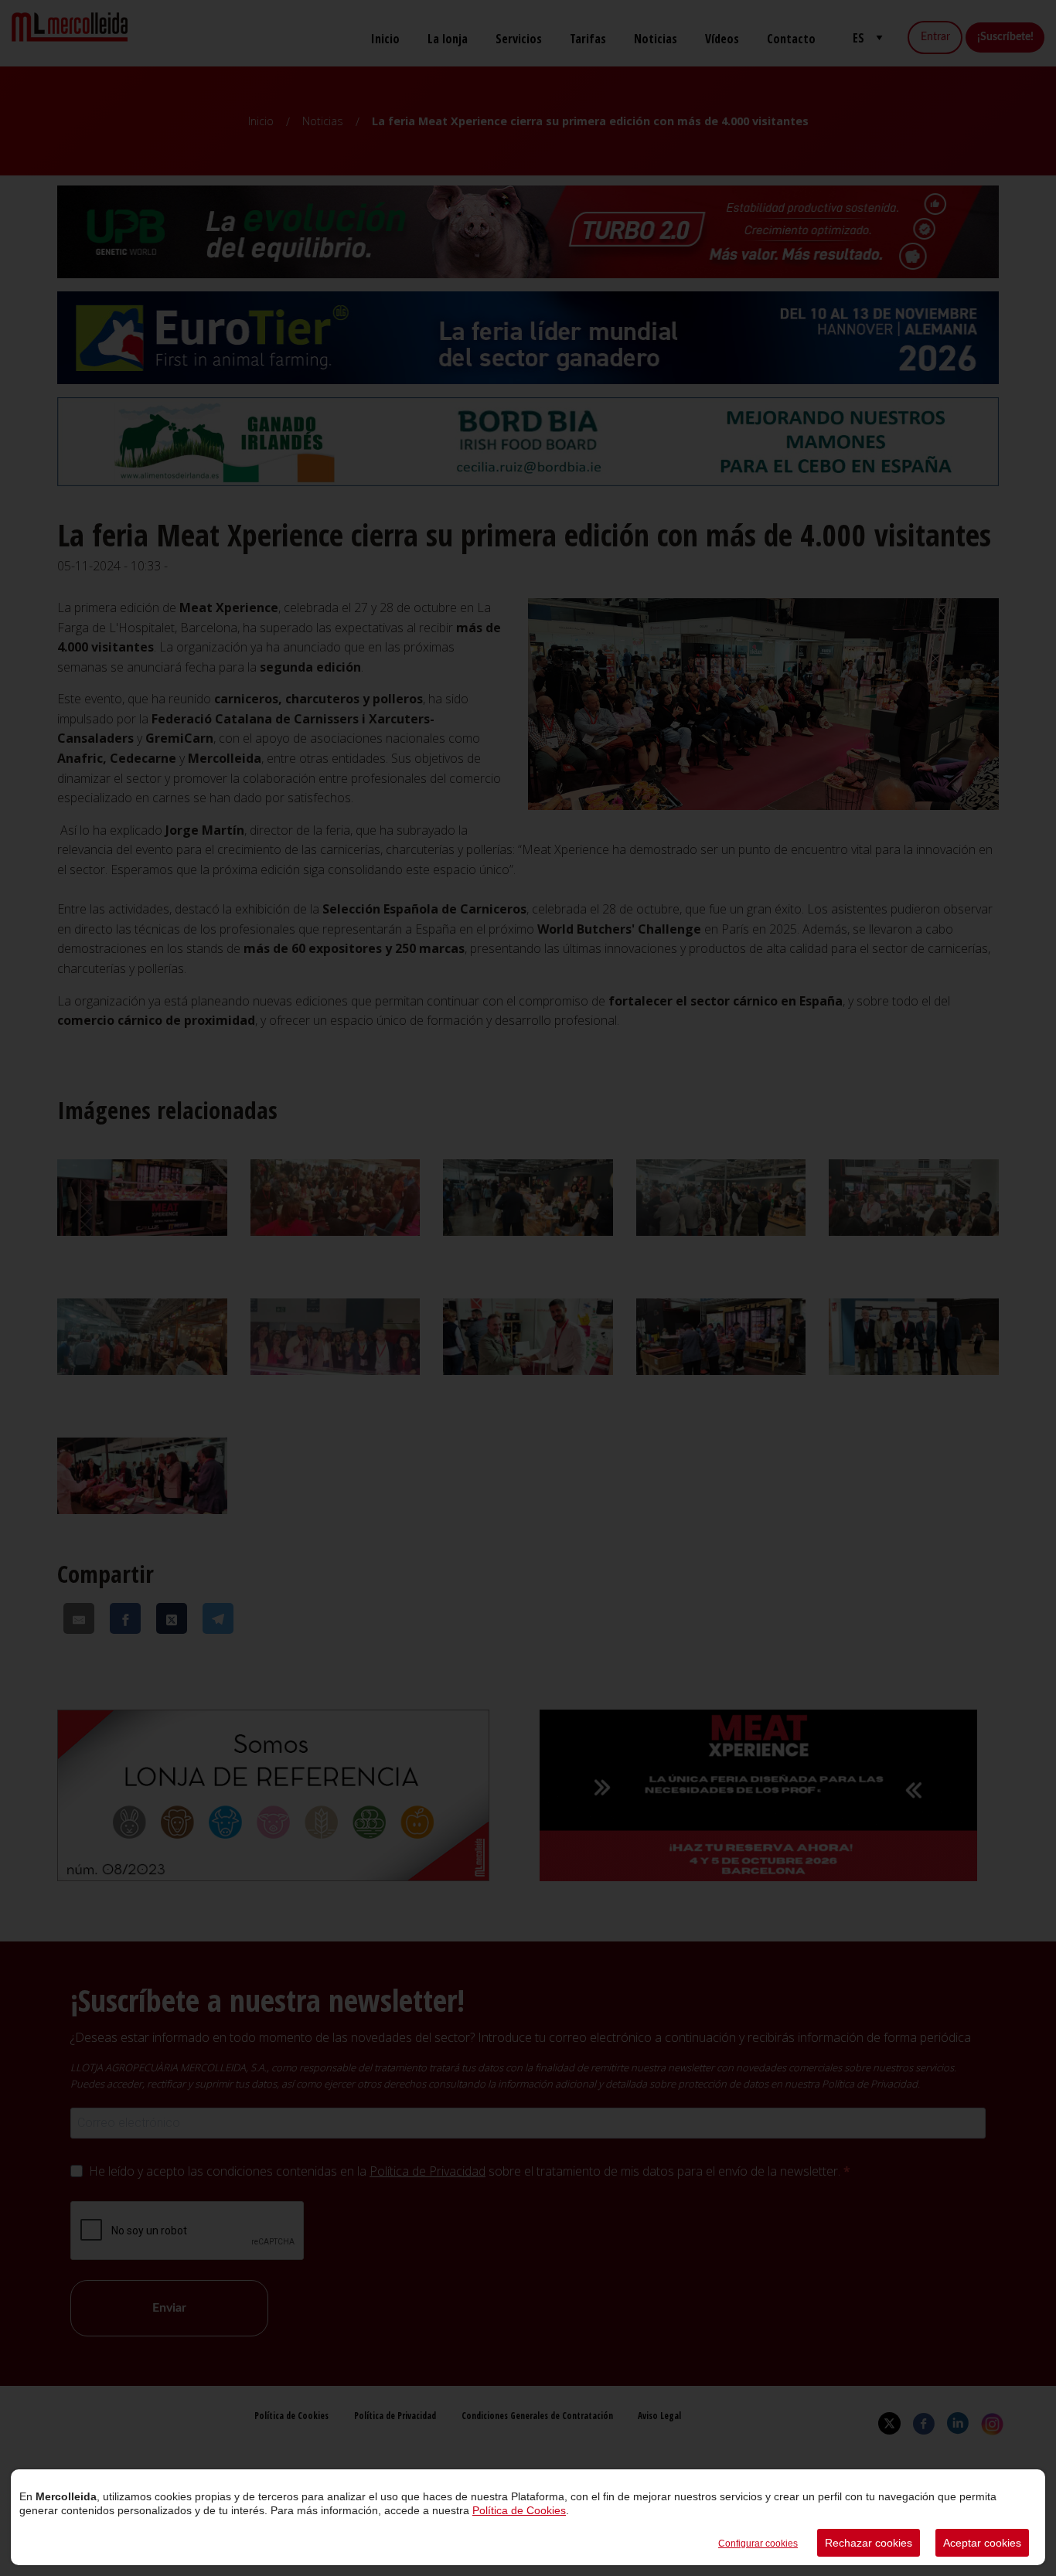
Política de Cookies (519, 2510)
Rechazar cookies (869, 2543)
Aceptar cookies (982, 2543)
